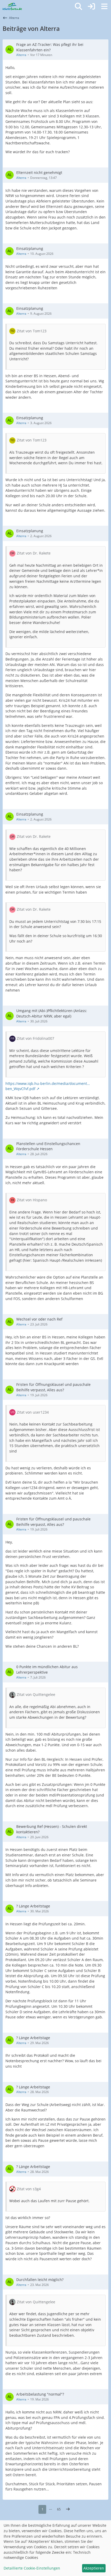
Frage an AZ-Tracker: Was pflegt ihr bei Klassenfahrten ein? (50, 47)
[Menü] (104, 6)
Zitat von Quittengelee (36, 1694)
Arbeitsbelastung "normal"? (40, 2394)
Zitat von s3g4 (29, 2189)
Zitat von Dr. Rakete (34, 553)
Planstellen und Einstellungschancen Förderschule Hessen (48, 1146)
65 (59, 2509)
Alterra (21, 55)
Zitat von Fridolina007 (35, 1038)
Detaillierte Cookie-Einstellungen (32, 2568)
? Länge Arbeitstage (33, 1906)
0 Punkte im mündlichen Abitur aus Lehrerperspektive (47, 1669)
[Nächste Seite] (68, 2509)
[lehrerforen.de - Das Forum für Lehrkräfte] (12, 6)
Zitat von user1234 (33, 1412)
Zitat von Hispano (32, 1200)
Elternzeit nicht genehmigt (39, 173)
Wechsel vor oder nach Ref (39, 1319)
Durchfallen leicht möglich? (40, 2280)
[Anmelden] (91, 6)
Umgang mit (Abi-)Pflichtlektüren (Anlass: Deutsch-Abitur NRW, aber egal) (52, 1013)
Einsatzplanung (30, 248)
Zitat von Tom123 (32, 331)
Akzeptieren (94, 2568)
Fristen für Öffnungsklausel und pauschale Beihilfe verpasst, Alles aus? (53, 1387)
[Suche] (78, 6)
